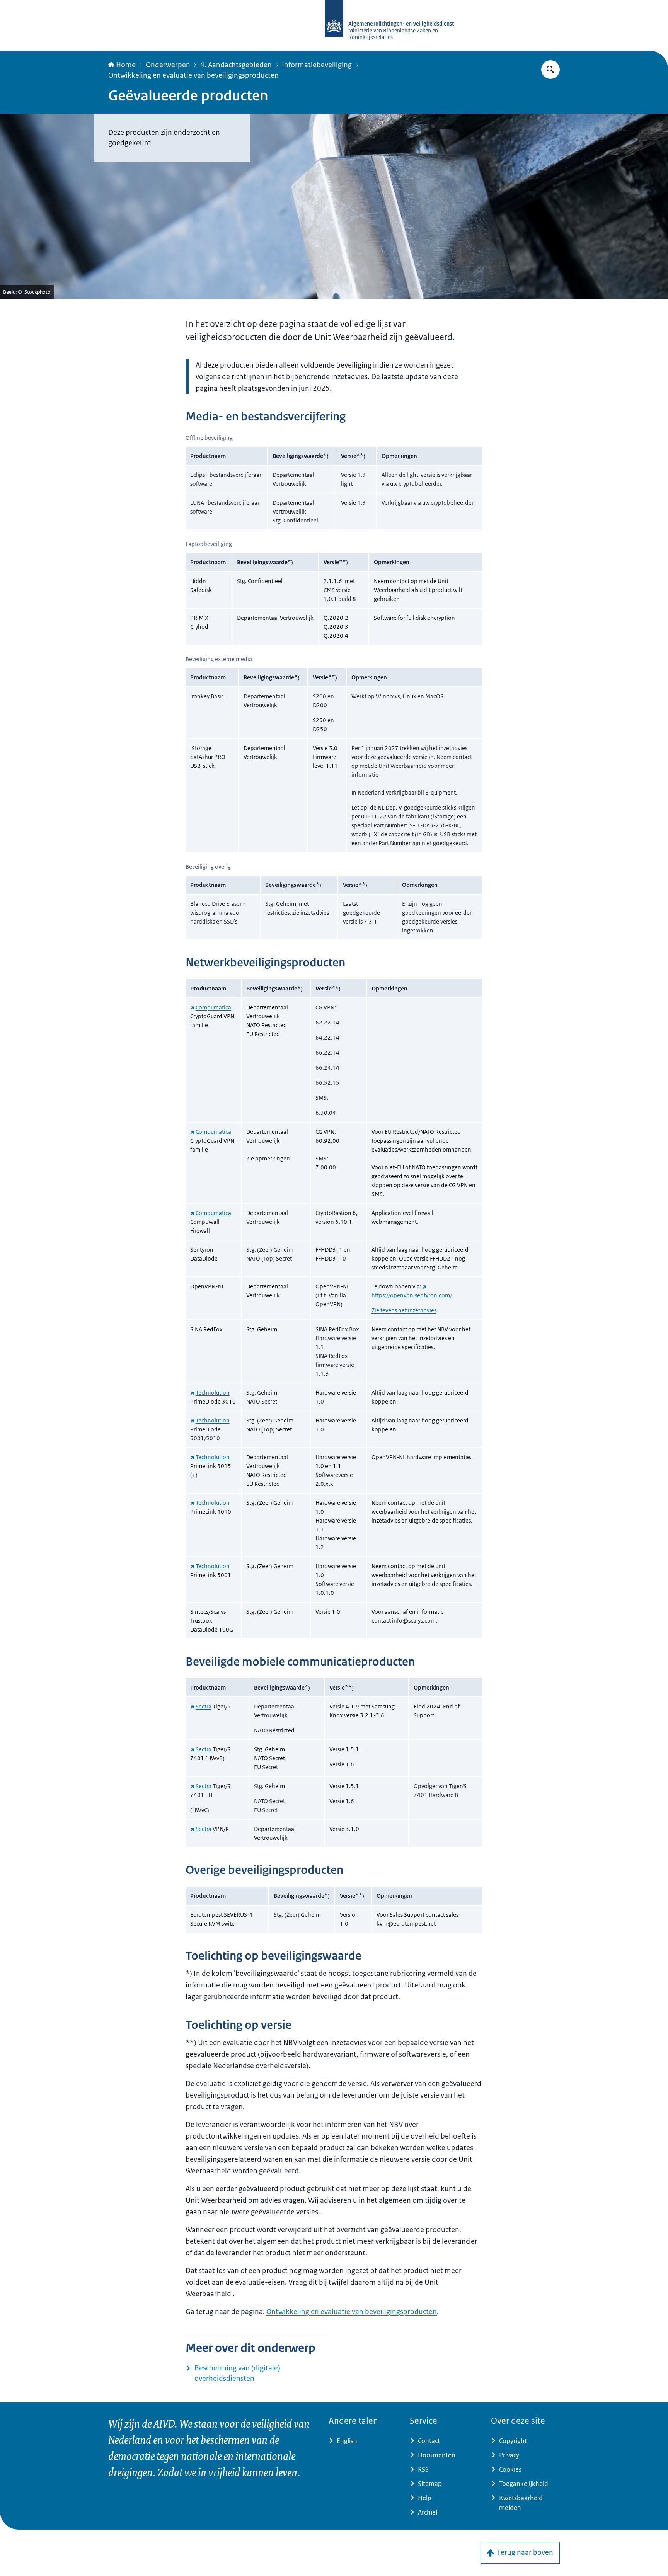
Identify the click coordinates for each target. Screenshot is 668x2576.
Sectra (204, 1706)
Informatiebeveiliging (317, 65)
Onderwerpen (168, 65)
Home (126, 65)
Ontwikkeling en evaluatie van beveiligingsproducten (193, 75)
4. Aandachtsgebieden (236, 65)
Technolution (213, 1393)
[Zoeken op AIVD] (550, 70)
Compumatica (213, 1007)
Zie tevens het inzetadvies (404, 1310)
